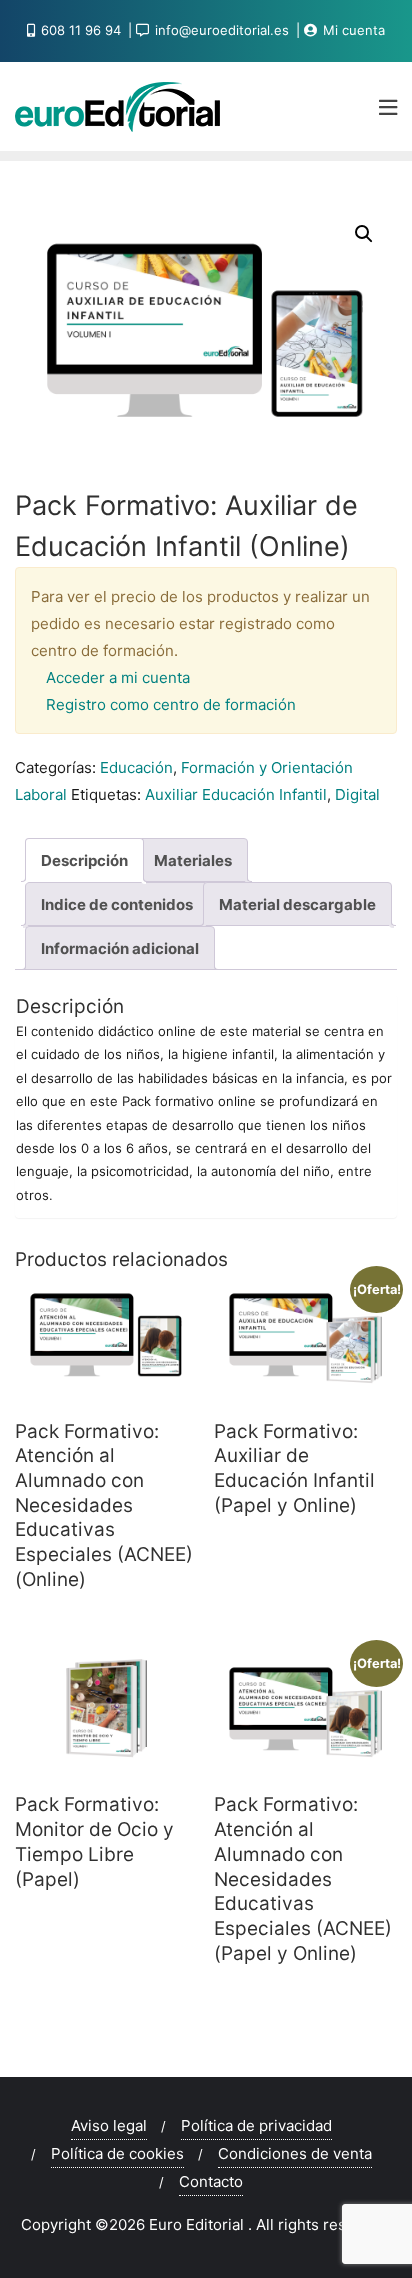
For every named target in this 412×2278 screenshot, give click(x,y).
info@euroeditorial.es (222, 30)
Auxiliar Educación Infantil (236, 794)
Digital (357, 794)
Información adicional (120, 948)
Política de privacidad (256, 2125)
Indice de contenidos (117, 904)
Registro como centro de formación (171, 704)
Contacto (211, 2181)
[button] (364, 234)
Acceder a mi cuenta (118, 677)
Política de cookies (117, 2153)
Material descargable (297, 904)
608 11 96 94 (81, 30)
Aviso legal (109, 2125)
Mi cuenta (352, 30)
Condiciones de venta (295, 2153)
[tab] (84, 860)
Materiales (193, 860)
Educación (136, 767)
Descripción (84, 860)
